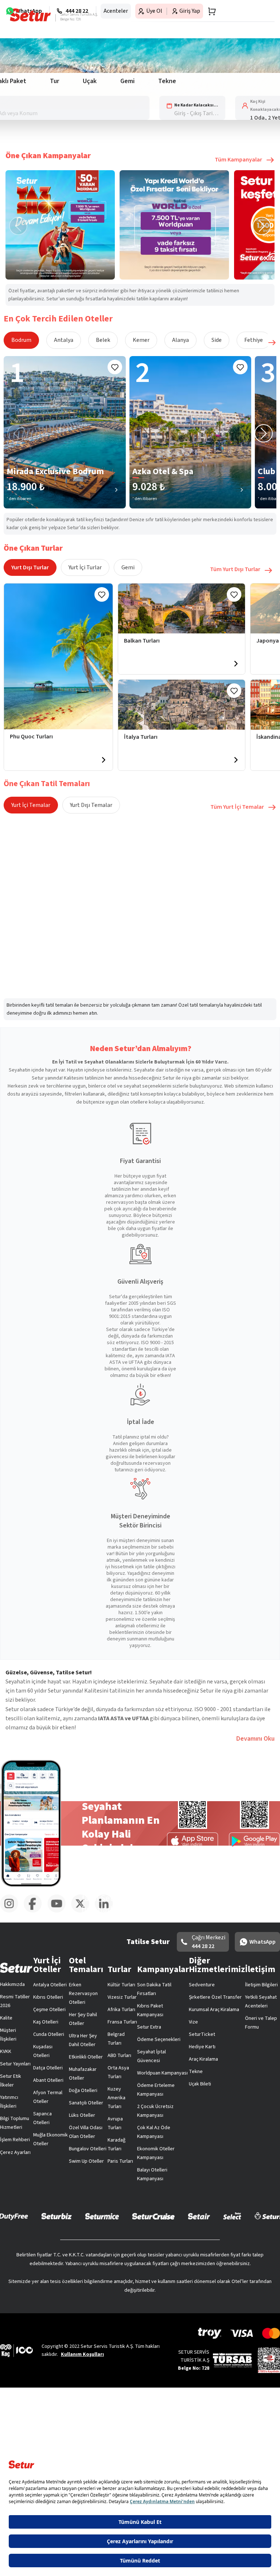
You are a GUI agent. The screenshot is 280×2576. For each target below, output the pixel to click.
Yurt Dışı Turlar (30, 567)
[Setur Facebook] (36, 1911)
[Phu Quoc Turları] (58, 656)
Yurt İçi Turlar (85, 567)
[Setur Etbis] (269, 2360)
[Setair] (199, 2216)
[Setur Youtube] (59, 1911)
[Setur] (30, 15)
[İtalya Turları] (182, 705)
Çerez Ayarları (15, 2152)
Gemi (128, 567)
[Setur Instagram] (12, 1911)
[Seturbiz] (57, 2216)
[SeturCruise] (153, 2216)
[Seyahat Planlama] (210, 11)
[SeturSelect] (232, 2216)
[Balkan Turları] (182, 608)
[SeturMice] (102, 2216)
